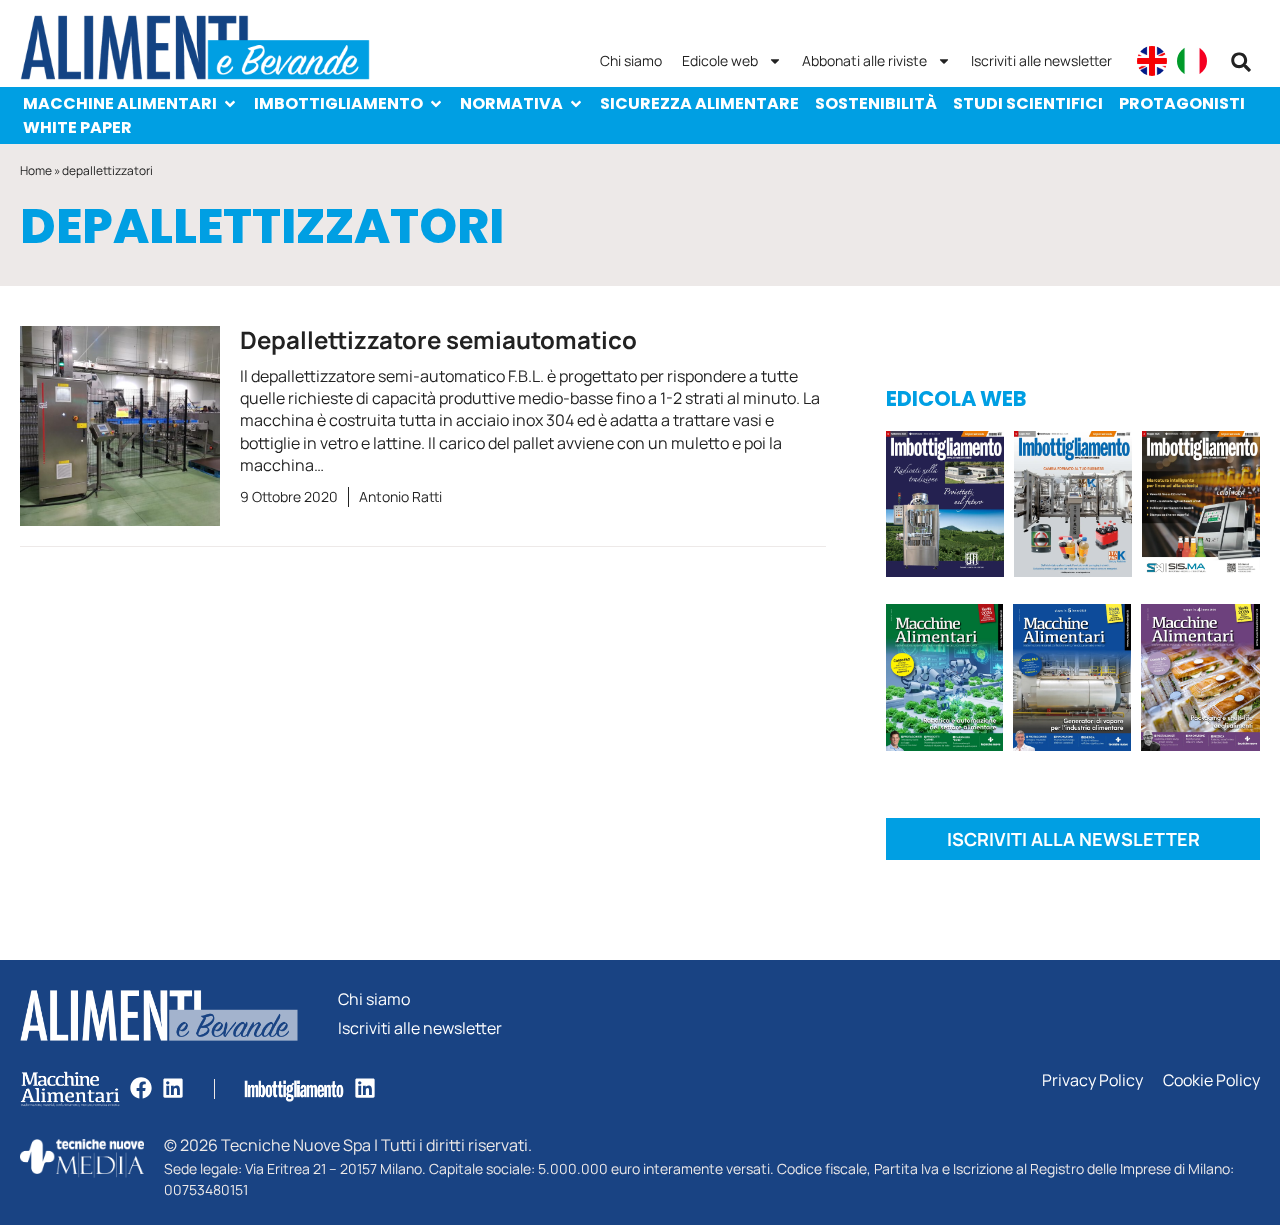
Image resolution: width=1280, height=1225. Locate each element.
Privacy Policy (1092, 1080)
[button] (1241, 62)
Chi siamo (631, 60)
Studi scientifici (1028, 103)
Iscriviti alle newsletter (1041, 60)
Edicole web (720, 60)
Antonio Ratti (400, 496)
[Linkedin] (173, 1088)
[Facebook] (141, 1088)
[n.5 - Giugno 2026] (1072, 681)
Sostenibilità (876, 103)
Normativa (511, 103)
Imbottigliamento (338, 103)
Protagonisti (1182, 103)
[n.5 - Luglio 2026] (1073, 507)
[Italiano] (1192, 61)
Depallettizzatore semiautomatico (438, 339)
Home (36, 170)
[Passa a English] (1152, 61)
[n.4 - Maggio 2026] (1201, 507)
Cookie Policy (1211, 1080)
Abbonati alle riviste (864, 60)
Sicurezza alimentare (699, 103)
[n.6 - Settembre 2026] (945, 507)
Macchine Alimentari (120, 103)
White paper (77, 127)
